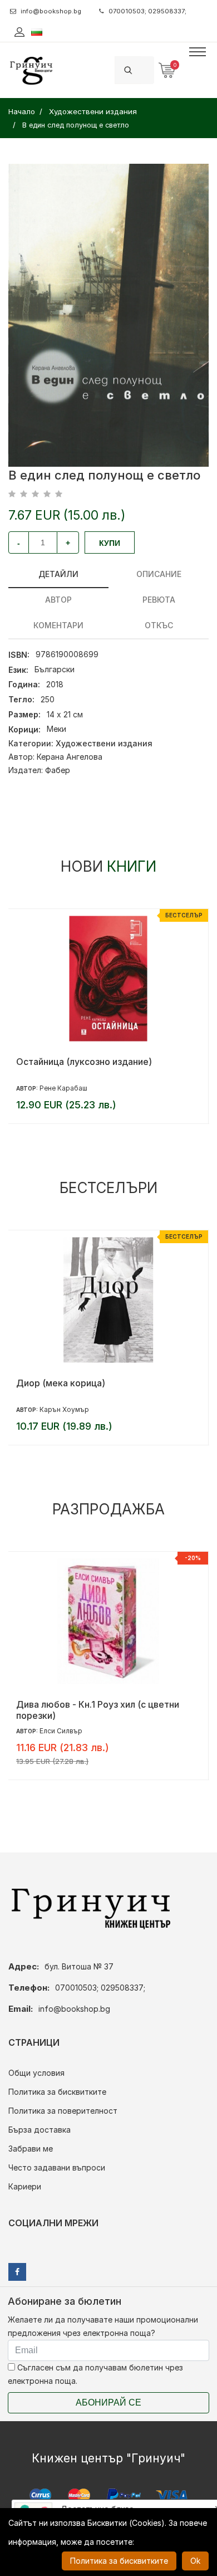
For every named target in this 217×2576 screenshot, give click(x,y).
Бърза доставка (40, 2130)
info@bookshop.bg (51, 11)
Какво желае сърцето (65, 1704)
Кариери (25, 2186)
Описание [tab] (159, 574)
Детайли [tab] (58, 574)
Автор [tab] (58, 600)
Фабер (58, 770)
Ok (195, 2561)
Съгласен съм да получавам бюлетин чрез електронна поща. (95, 2374)
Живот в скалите (53, 1383)
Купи (110, 543)
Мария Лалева (64, 1409)
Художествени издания (104, 743)
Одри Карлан (62, 1731)
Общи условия (36, 2073)
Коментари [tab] (58, 625)
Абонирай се (108, 2403)
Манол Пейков (64, 1088)
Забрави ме (31, 2149)
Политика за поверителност (63, 2111)
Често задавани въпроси (57, 2167)
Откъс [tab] (159, 625)
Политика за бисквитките (57, 2092)
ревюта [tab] (159, 600)
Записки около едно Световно (83, 1062)
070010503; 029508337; (147, 11)
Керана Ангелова (70, 757)
